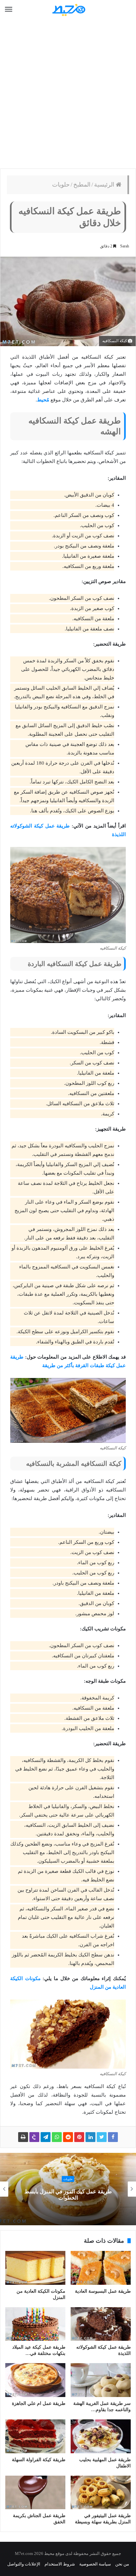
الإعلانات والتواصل (24, 2564)
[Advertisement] (68, 94)
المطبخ (82, 185)
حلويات (61, 185)
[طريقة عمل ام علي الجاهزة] (35, 2380)
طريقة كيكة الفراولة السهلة (39, 2460)
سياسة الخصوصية (95, 2564)
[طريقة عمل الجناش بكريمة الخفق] (35, 2493)
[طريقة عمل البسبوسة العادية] (101, 2268)
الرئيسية (105, 185)
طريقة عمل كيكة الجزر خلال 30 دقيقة (62, 2195)
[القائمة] (9, 10)
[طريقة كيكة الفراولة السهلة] (35, 2436)
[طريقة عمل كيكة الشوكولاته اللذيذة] (101, 2324)
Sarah (125, 246)
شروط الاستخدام (60, 2564)
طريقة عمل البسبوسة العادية (103, 2291)
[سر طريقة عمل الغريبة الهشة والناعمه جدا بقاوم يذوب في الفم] (101, 2380)
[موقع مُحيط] (68, 10)
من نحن (122, 2564)
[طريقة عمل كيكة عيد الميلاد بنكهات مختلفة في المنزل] (35, 2324)
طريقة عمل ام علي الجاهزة (39, 2403)
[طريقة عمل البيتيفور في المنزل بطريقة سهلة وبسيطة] (101, 2493)
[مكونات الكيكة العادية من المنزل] (35, 2268)
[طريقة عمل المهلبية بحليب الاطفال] (101, 2436)
